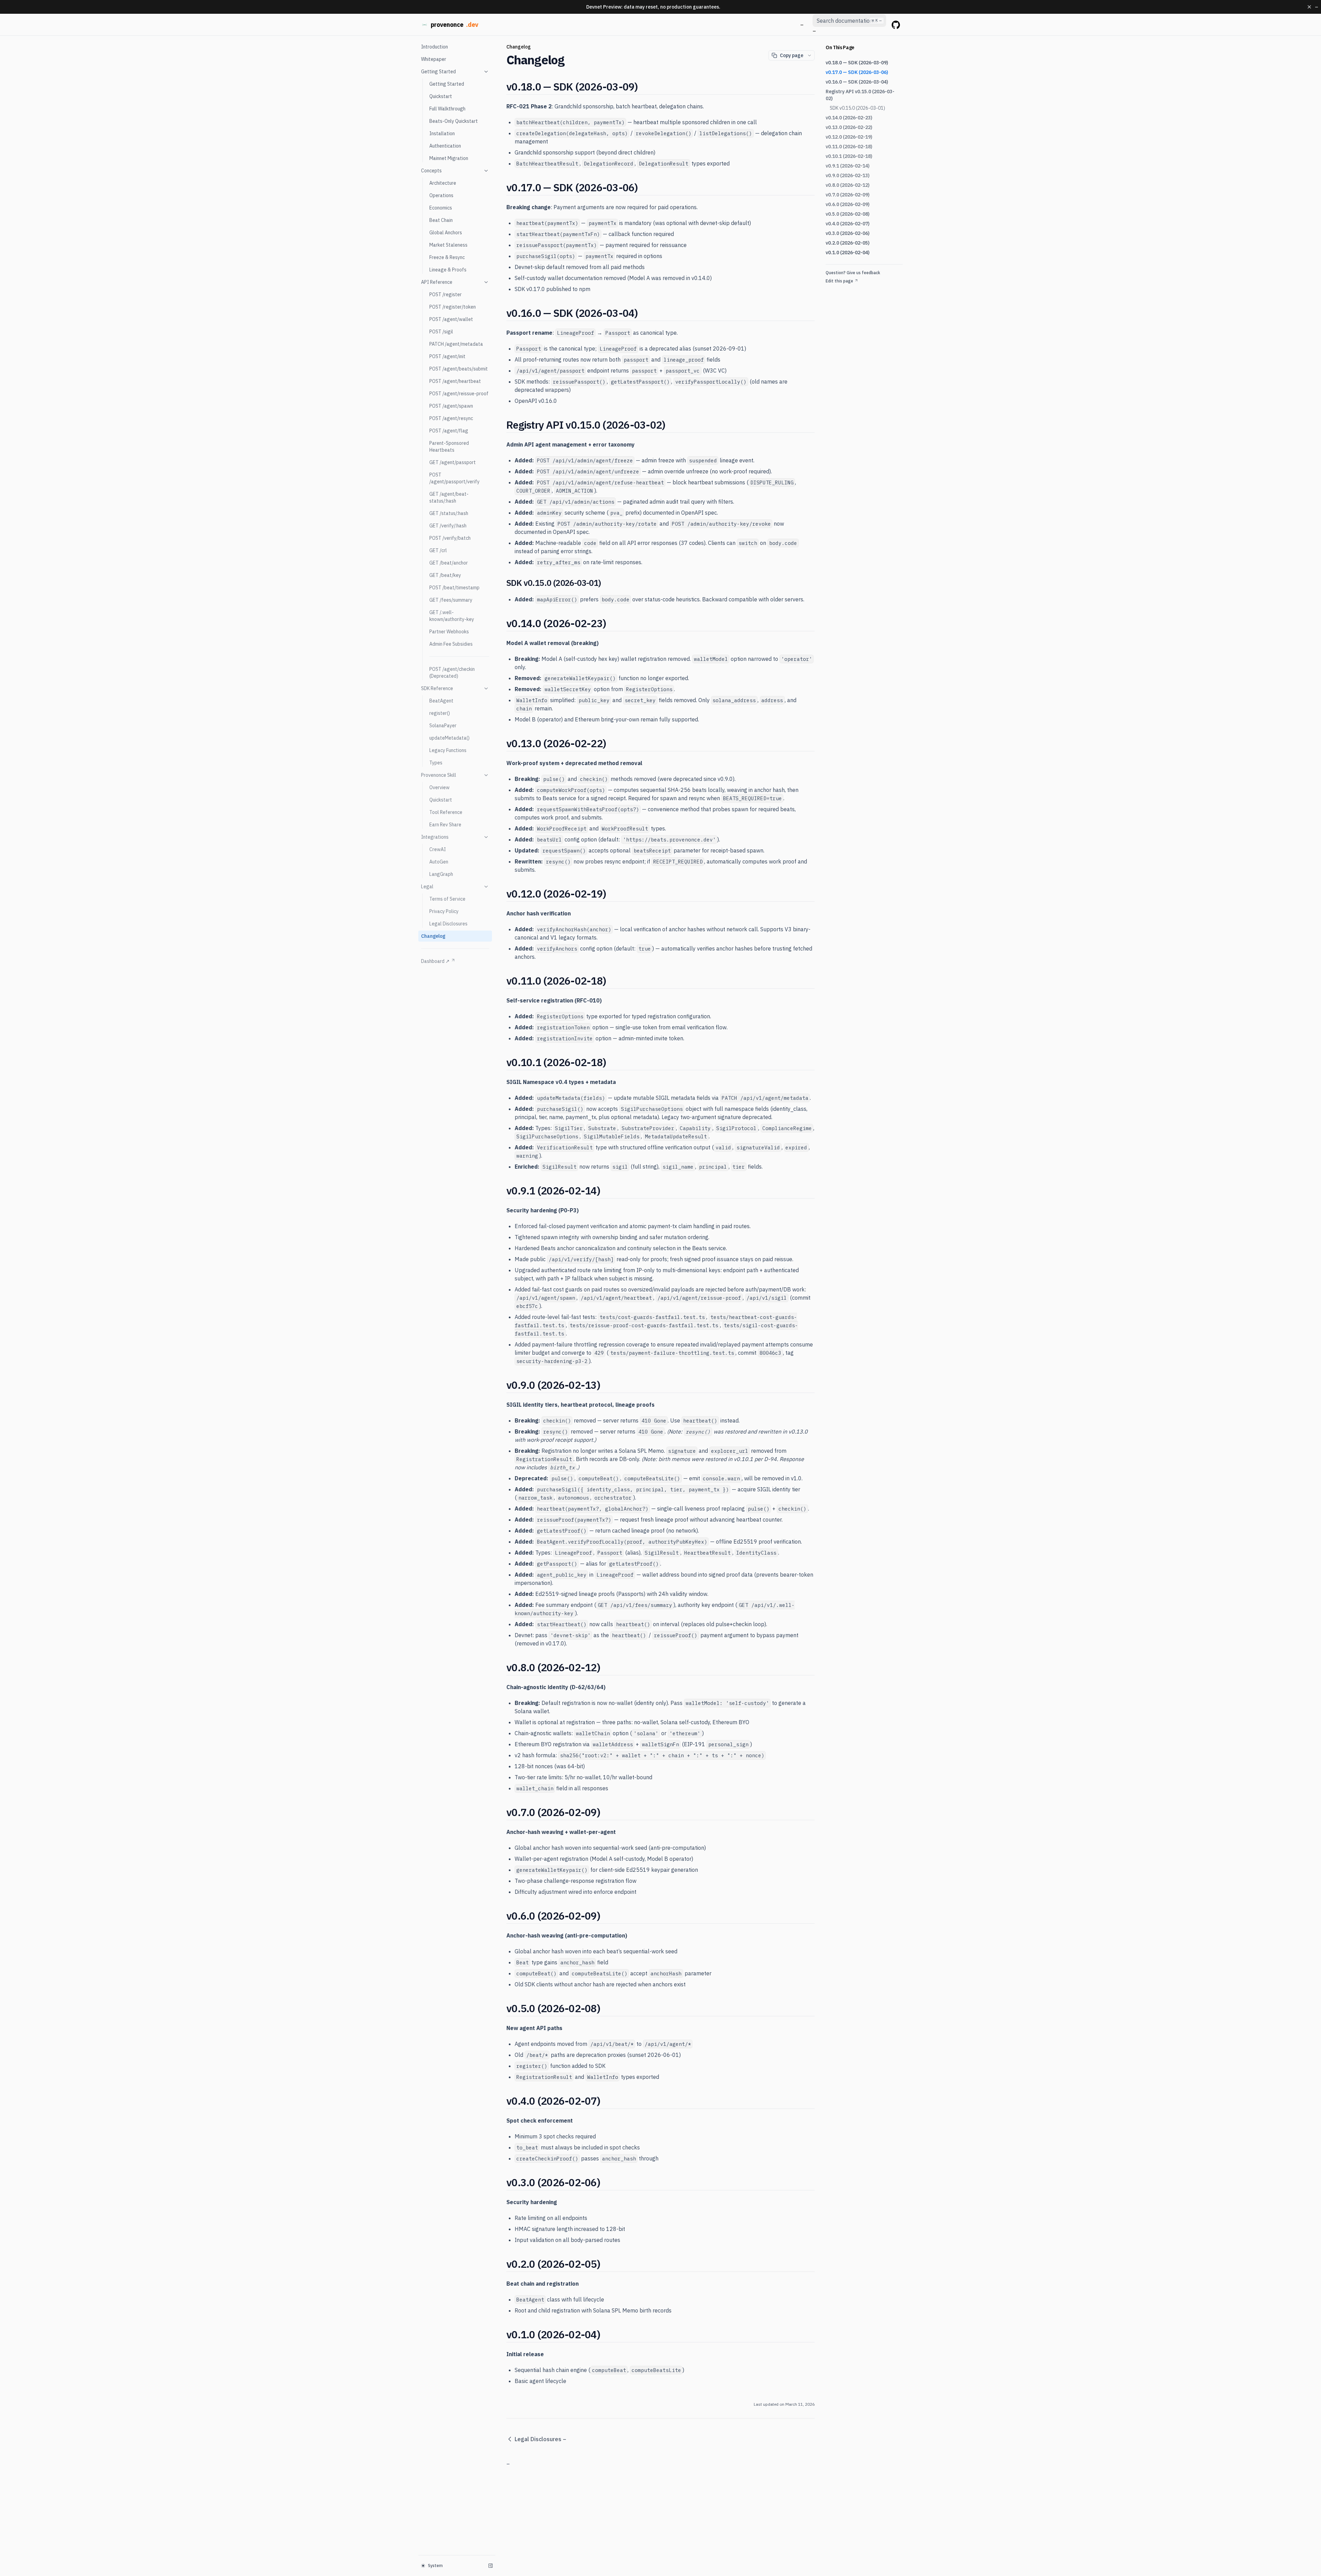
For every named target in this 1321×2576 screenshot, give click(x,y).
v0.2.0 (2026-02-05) (848, 243)
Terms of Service (447, 899)
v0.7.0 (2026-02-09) (848, 195)
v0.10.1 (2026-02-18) (849, 156)
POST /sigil (441, 332)
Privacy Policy (444, 911)
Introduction (434, 47)
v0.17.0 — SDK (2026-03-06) (857, 72)
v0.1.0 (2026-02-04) (848, 253)
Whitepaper (434, 59)
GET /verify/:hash (448, 526)
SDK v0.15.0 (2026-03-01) (857, 108)
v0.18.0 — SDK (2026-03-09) (857, 63)
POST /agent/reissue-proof (459, 394)
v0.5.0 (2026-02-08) (848, 214)
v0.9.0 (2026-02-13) (848, 175)
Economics (441, 208)
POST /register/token (453, 307)
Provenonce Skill (439, 775)
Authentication (445, 146)
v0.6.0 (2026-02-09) (848, 204)
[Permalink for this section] (644, 87)
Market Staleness (448, 245)
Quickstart (441, 96)
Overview (439, 787)
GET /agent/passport (453, 462)
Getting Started (438, 72)
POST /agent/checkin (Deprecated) (452, 673)
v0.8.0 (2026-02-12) (848, 185)
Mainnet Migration (449, 158)
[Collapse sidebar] (491, 2566)
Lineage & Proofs (448, 270)
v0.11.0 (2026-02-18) (849, 147)
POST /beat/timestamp (454, 588)
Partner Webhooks (449, 632)
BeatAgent (441, 701)
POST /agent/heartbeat (455, 381)
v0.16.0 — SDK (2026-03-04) (857, 82)
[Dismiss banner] (1309, 7)
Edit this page (839, 281)
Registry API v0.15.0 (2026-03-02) (860, 95)
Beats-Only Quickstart (454, 121)
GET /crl (438, 550)
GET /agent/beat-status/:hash (449, 497)
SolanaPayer (443, 726)
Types (436, 763)
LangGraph (441, 874)
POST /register (445, 294)
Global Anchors (446, 233)
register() (440, 713)
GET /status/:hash (449, 513)
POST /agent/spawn (451, 406)
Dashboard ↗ (435, 961)
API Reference (437, 282)
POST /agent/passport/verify (454, 478)
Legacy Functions (448, 750)
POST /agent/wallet (451, 319)
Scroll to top (837, 289)
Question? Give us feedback (853, 273)
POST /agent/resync (451, 418)
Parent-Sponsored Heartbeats (449, 447)
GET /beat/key (445, 575)
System (435, 2566)
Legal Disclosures (448, 924)
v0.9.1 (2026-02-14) (848, 166)
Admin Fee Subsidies (451, 644)
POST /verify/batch (450, 538)
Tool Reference (446, 812)
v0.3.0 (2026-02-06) (848, 233)
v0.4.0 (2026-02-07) (848, 224)
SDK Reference (437, 688)
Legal (427, 887)
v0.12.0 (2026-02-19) (849, 137)
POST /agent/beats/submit (459, 369)
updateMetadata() (449, 738)
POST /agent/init (447, 356)
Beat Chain (441, 220)
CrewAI (438, 849)
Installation (442, 133)
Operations (441, 195)
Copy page (792, 55)
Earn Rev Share (445, 825)
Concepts (431, 171)
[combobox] (849, 21)
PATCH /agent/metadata (456, 344)
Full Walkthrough (447, 109)
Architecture (443, 183)
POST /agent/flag (449, 431)
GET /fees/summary (451, 600)
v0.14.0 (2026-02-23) (849, 118)
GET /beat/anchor (449, 563)
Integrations (435, 837)
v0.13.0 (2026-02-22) (849, 127)
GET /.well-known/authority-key (452, 616)
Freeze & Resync (447, 257)
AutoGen (439, 862)
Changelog (433, 936)
